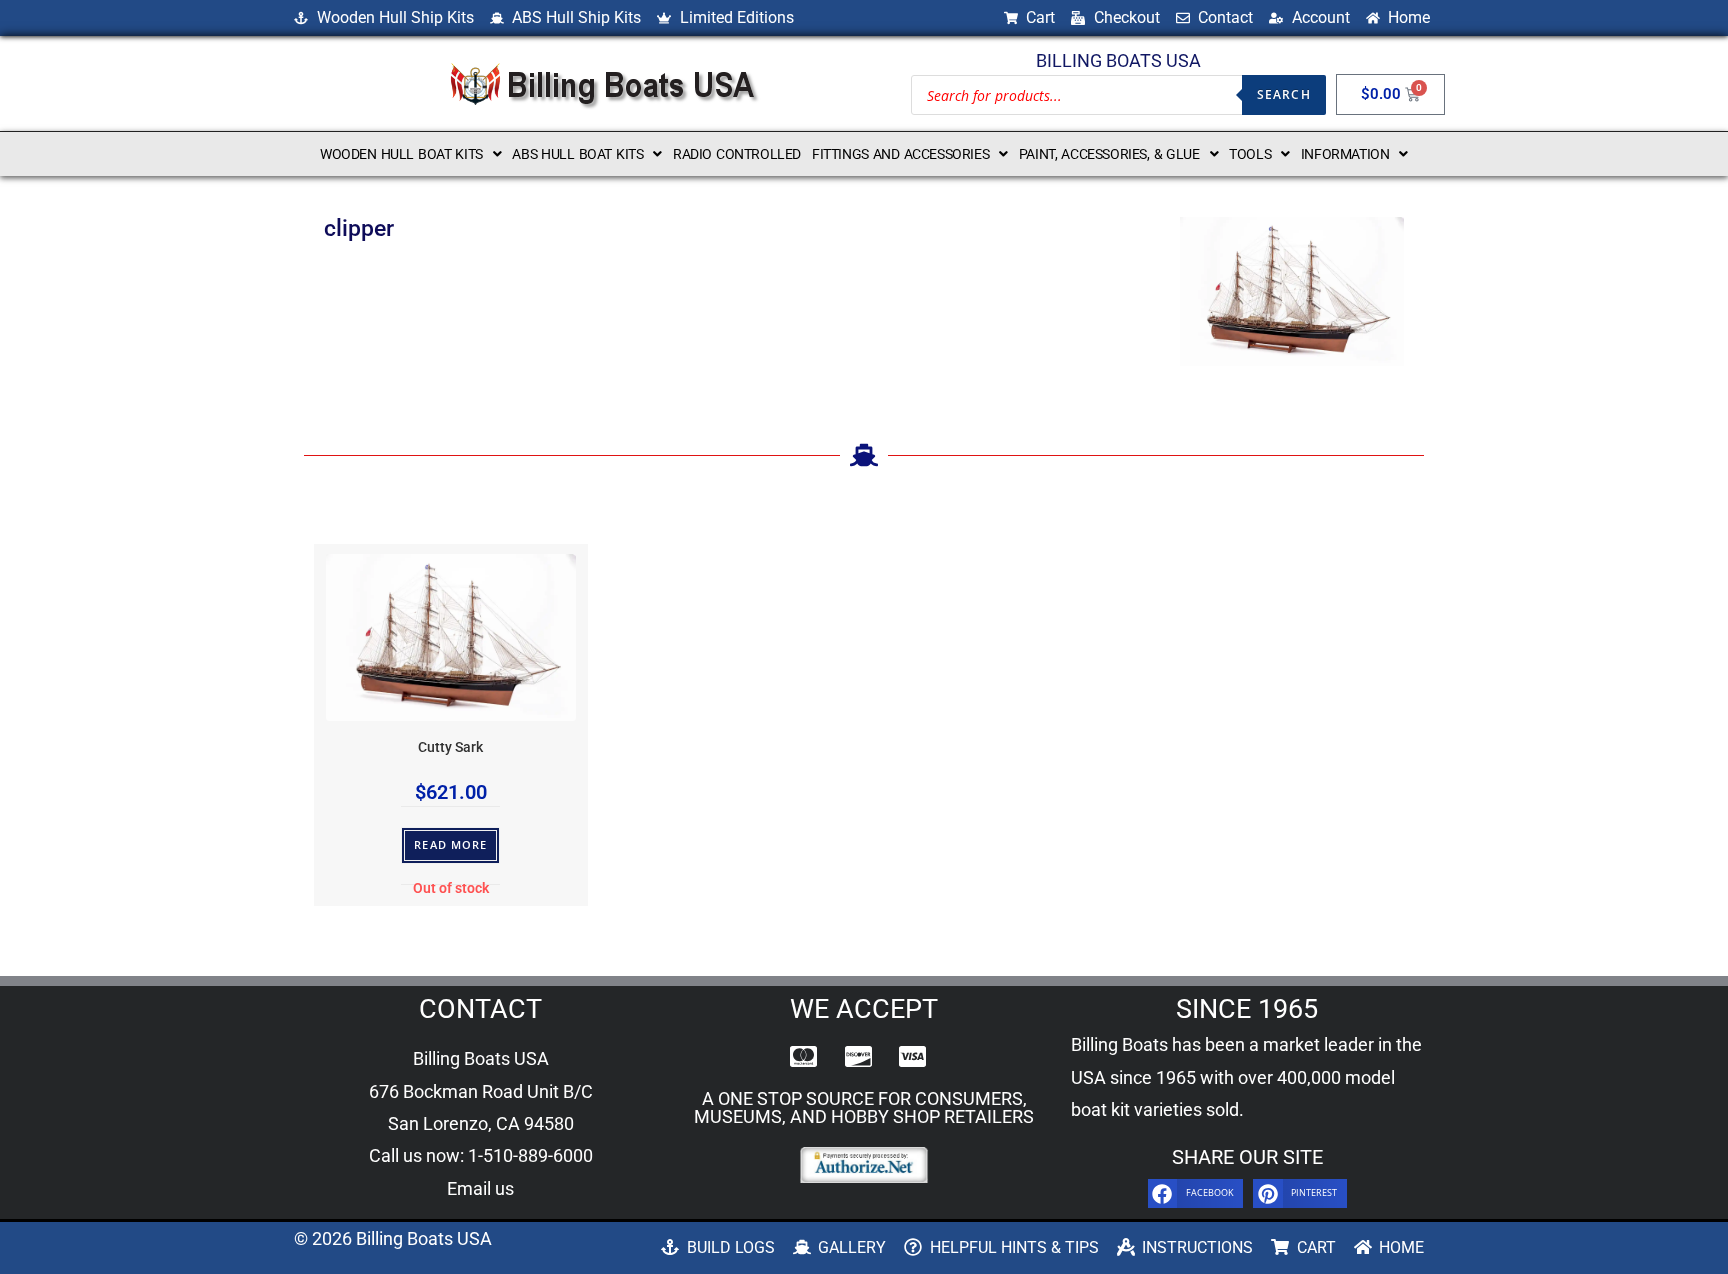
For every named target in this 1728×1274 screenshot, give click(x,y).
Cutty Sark (450, 747)
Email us (480, 1188)
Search (1284, 94)
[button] (410, 154)
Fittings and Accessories (900, 154)
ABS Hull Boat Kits (577, 154)
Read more (450, 844)
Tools (1250, 154)
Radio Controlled (737, 154)
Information (1345, 154)
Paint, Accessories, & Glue (1109, 154)
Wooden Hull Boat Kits (401, 154)
